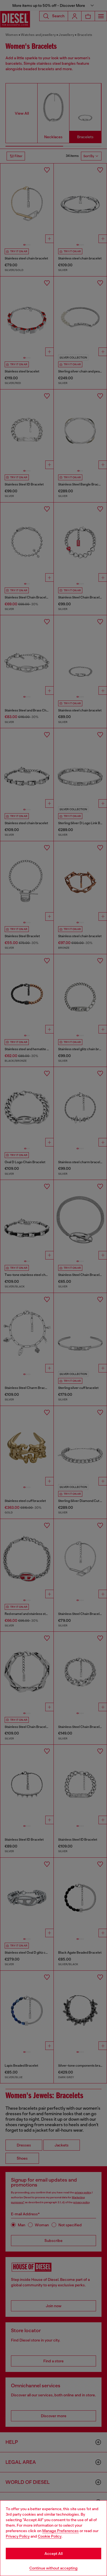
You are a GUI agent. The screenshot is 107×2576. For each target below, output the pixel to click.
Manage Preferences (60, 2531)
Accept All (54, 2554)
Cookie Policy (50, 2536)
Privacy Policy (18, 2536)
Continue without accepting (54, 2568)
